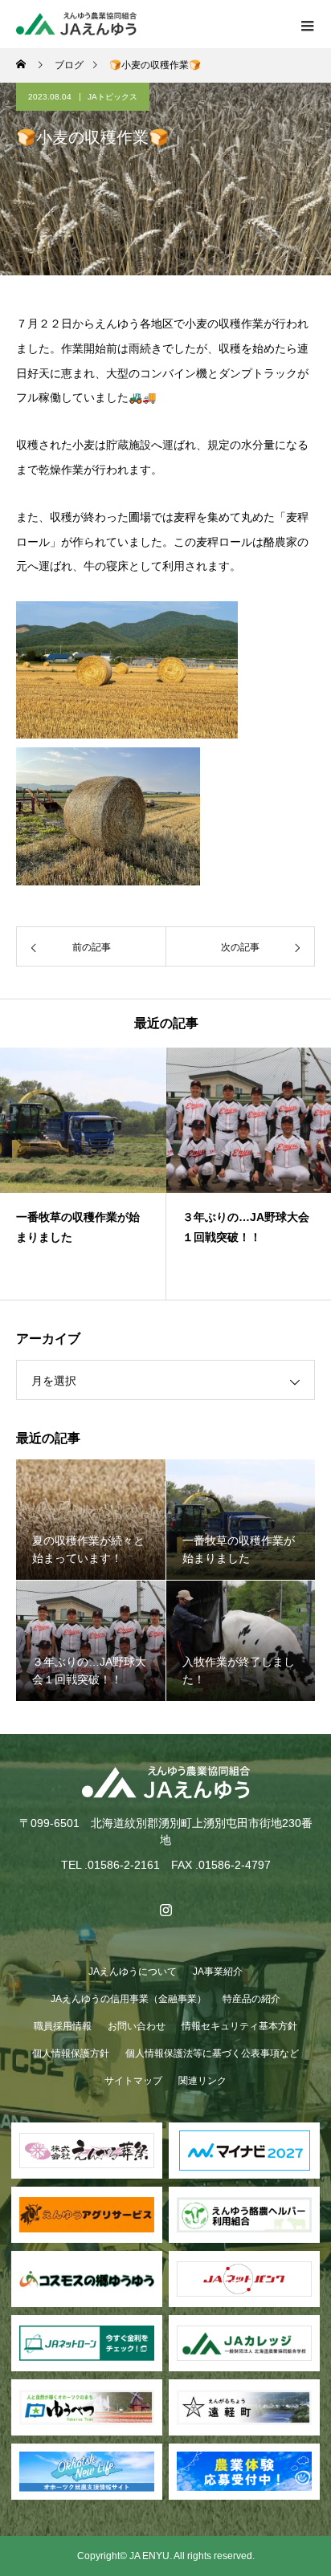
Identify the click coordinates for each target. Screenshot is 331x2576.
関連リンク (202, 2081)
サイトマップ (133, 2081)
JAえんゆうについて (133, 1972)
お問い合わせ (137, 2026)
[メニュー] (307, 24)
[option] (83, 1174)
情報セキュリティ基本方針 (239, 2026)
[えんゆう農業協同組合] (165, 1782)
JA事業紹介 (218, 1972)
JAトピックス (112, 97)
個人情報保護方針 (71, 2053)
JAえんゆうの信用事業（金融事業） (129, 1999)
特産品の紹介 (251, 1999)
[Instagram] (165, 1910)
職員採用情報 (63, 2026)
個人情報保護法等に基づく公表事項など (212, 2053)
